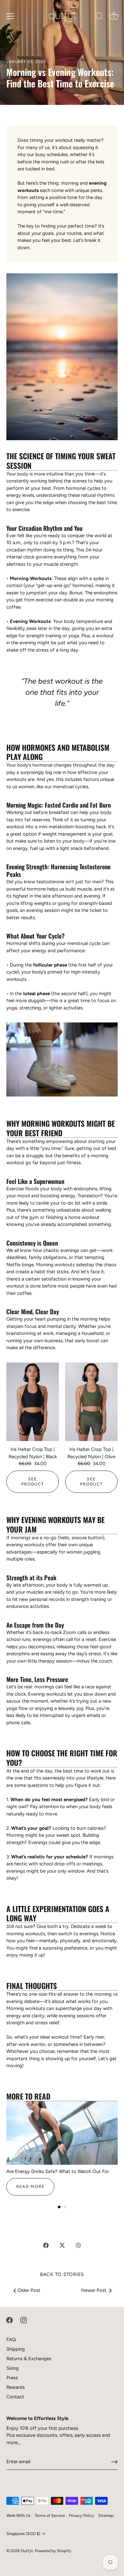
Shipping (16, 2349)
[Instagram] (24, 2320)
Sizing (13, 2368)
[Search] (100, 17)
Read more (30, 2187)
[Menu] (10, 16)
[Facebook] (10, 2320)
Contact (15, 2397)
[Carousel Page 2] (65, 2207)
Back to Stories (62, 2274)
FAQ (11, 2340)
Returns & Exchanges (29, 2359)
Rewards (16, 2387)
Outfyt (27, 2551)
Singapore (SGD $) (23, 2534)
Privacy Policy (82, 2515)
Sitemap (106, 2515)
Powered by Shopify (53, 2551)
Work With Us (18, 2515)
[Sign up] (114, 2462)
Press (12, 2378)
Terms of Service (50, 2515)
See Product (33, 1482)
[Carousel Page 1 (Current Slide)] (59, 2207)
